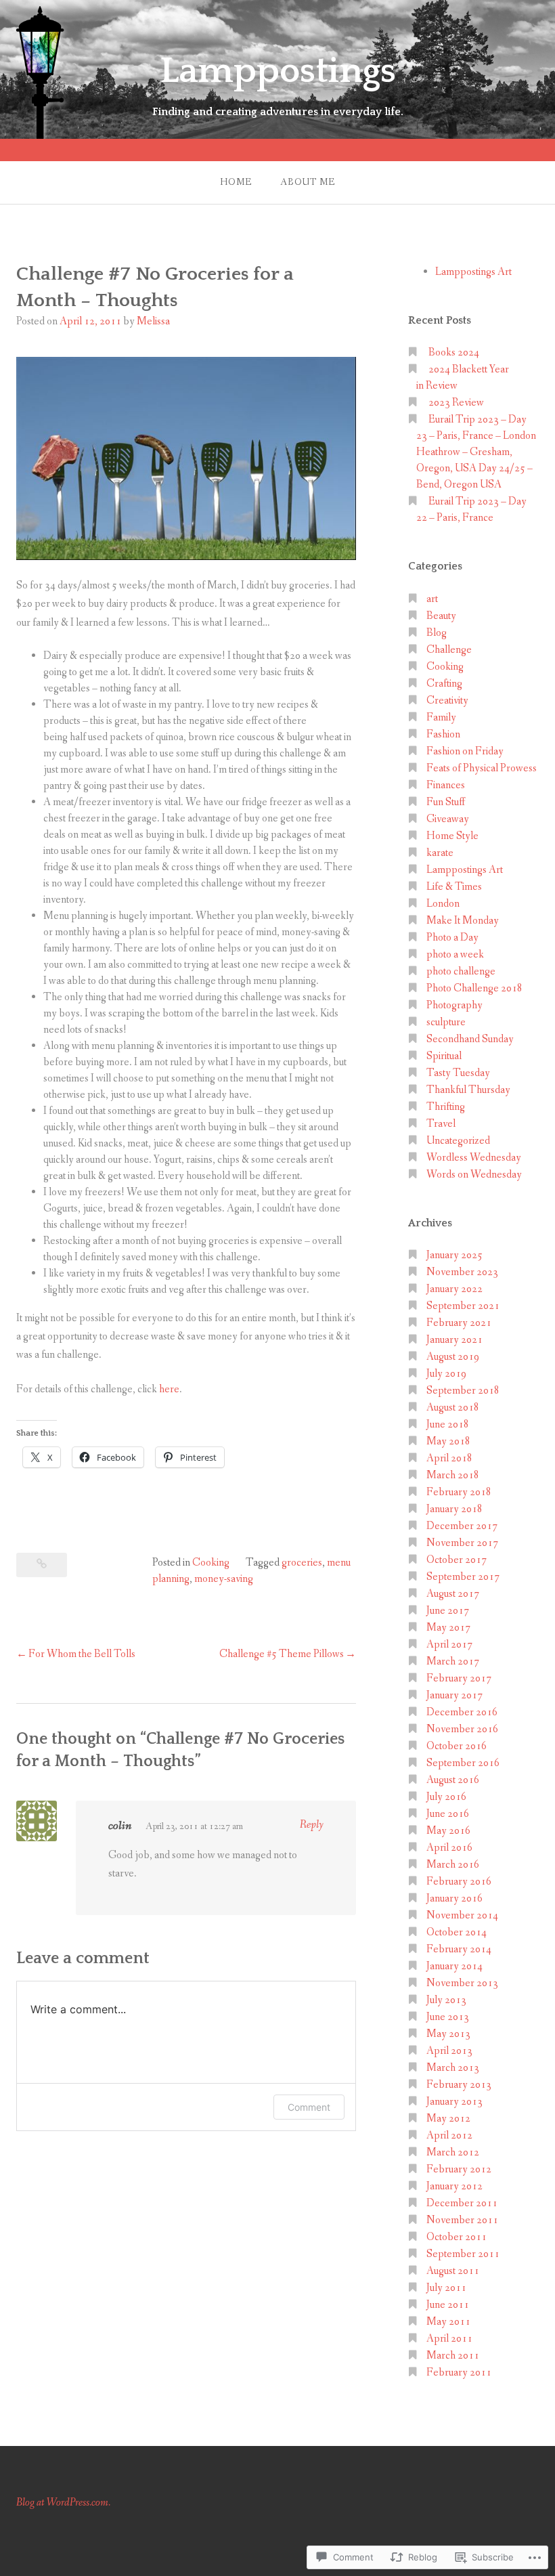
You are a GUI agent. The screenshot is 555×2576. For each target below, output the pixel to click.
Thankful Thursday (468, 1090)
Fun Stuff (446, 802)
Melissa (153, 321)
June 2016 (448, 1814)
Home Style (452, 836)
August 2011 (453, 2271)
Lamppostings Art (473, 272)
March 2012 (453, 2152)
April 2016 (449, 1848)
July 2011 (446, 2288)
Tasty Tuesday (458, 1073)
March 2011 (453, 2356)
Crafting (444, 684)
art (432, 599)
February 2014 (459, 1949)
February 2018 (459, 1492)
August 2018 (453, 1408)
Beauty (441, 616)
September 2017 (463, 1577)
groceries (302, 1563)
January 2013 (454, 2102)
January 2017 (454, 1695)
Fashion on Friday (465, 751)
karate (440, 853)
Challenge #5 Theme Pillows (282, 1654)
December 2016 (462, 1712)
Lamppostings (278, 71)
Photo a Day (452, 938)
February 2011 (459, 2373)
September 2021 (463, 1306)
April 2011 (449, 2339)
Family (441, 717)
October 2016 (457, 1746)
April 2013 (449, 2051)
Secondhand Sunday (470, 1039)
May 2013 (448, 2034)
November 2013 (462, 1983)
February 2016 (459, 1882)
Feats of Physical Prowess (482, 768)
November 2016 (462, 1729)
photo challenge (461, 971)
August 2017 (453, 1594)
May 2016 (448, 1831)
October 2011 (457, 2237)
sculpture (446, 1022)
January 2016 (454, 1898)
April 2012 (449, 2135)
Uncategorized (458, 1141)
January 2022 (454, 1289)
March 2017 (453, 1661)
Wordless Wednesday (474, 1158)
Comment (309, 2107)
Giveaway (448, 819)
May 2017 (448, 1628)
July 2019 (446, 1374)
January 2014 (454, 1966)
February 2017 (459, 1678)
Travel (441, 1124)
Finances (446, 785)
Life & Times (454, 887)
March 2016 (453, 1865)
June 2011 (448, 2305)
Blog (437, 633)
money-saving (224, 1579)
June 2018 (448, 1424)
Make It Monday (463, 921)
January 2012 (454, 2186)
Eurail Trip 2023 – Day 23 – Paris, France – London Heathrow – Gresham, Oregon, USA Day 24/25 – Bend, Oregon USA (476, 452)
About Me (308, 182)
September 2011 (463, 2254)
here (169, 1389)
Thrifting (446, 1107)
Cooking (211, 1563)
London (443, 904)
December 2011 (462, 2203)
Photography (454, 1005)
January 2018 (454, 1509)
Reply (312, 1825)
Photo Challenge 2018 (474, 988)
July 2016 (446, 1797)
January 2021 (454, 1340)
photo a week (455, 954)
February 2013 (459, 2085)
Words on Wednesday (474, 1175)
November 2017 (462, 1543)
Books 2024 (454, 352)
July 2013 (446, 2000)
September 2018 (463, 1391)
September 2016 (463, 1763)
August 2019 (453, 1357)
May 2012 (448, 2119)
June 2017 (448, 1611)
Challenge (449, 650)
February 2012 (459, 2169)
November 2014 (462, 1915)
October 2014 (457, 1932)
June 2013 (448, 2017)
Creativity (447, 701)
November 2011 (462, 2220)
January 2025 (454, 1255)
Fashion (443, 734)
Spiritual (444, 1056)
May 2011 (448, 2322)
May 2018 (448, 1441)
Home (236, 182)
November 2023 (462, 1272)
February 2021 (459, 1323)
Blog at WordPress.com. (63, 2503)
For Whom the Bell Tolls (82, 1654)
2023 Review (456, 403)
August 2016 (453, 1780)
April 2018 (449, 1458)
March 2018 (453, 1475)
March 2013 (453, 2068)
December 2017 (462, 1526)
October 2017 (457, 1560)
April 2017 (449, 1645)
